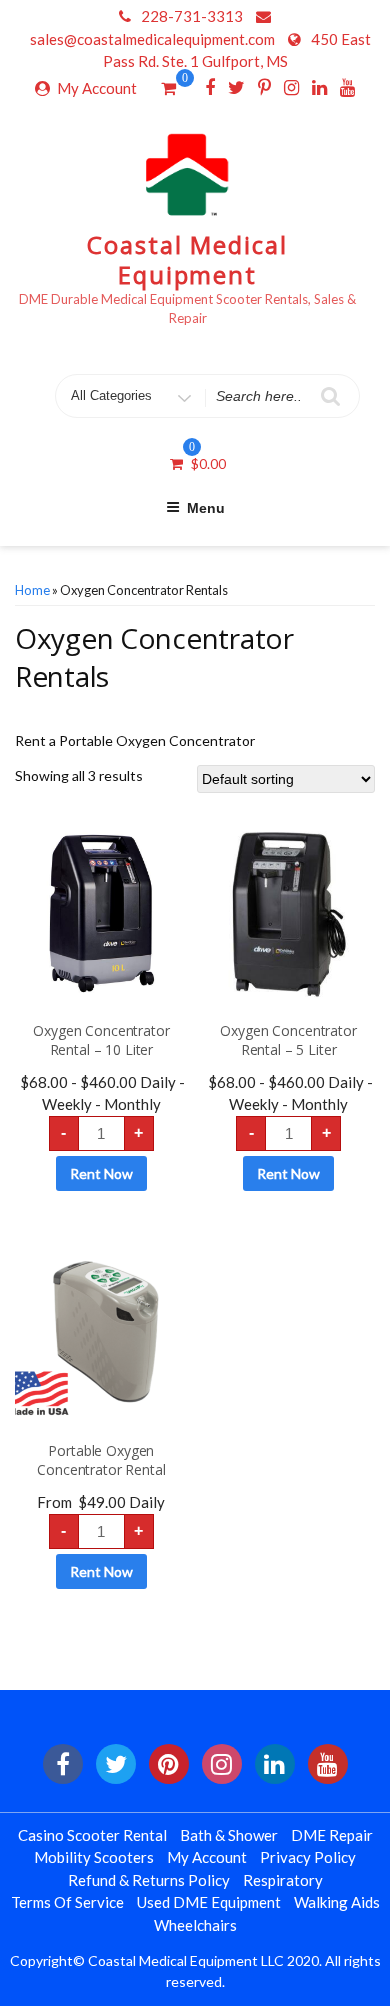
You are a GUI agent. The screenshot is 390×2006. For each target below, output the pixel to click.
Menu (206, 508)
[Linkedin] (319, 87)
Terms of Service (67, 1902)
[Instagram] (291, 87)
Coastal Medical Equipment (187, 259)
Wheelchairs (195, 1925)
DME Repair (332, 1835)
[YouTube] (328, 1764)
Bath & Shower (229, 1835)
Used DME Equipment (209, 1902)
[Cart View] (168, 90)
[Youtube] (347, 87)
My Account (97, 88)
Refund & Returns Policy (149, 1880)
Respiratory (283, 1880)
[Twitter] (236, 87)
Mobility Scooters (94, 1857)
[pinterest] (169, 1764)
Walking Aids (337, 1902)
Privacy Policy (308, 1857)
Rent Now (101, 1173)
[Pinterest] (264, 87)
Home (32, 590)
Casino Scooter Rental (92, 1835)
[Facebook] (210, 87)
